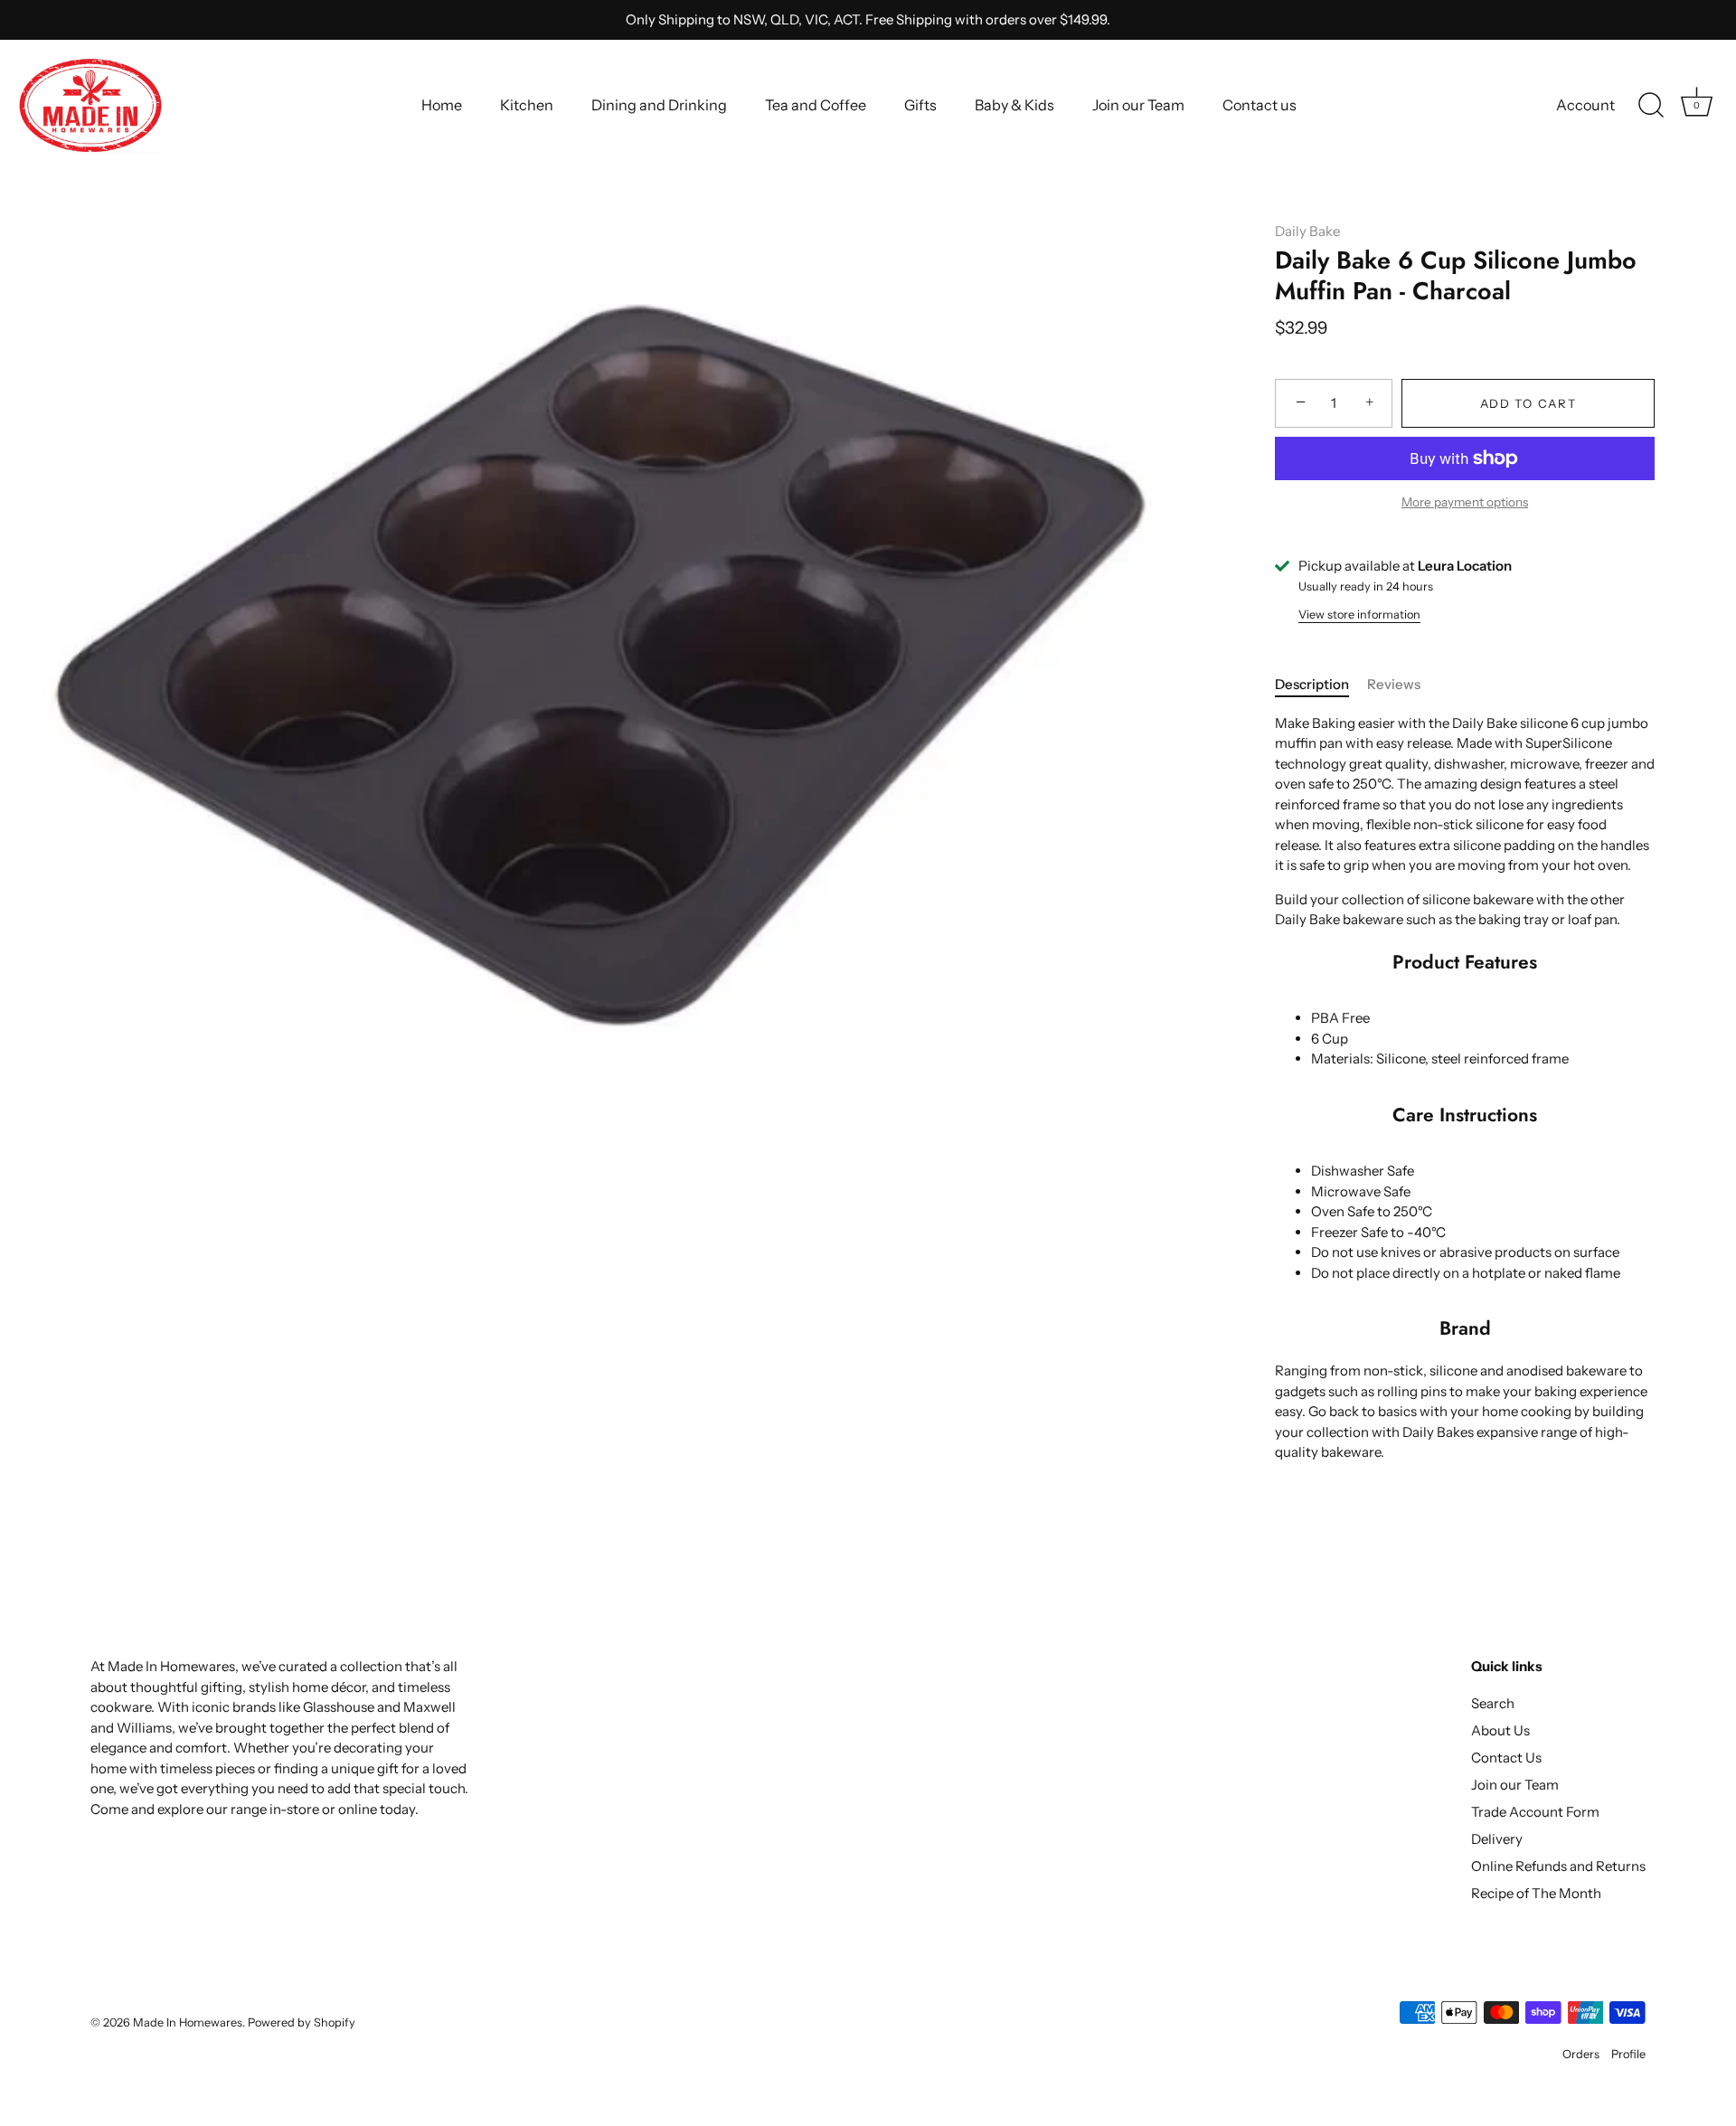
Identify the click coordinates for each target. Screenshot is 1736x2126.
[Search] (1651, 106)
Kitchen (527, 105)
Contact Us (1506, 1757)
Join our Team (1138, 105)
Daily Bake (1307, 231)
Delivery (1497, 1839)
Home (442, 105)
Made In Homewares (188, 2022)
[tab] (1321, 685)
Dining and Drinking (659, 105)
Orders (1581, 2054)
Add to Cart (1528, 403)
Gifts (920, 105)
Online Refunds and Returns (1558, 1866)
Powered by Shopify (302, 2022)
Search (1493, 1703)
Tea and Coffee (816, 105)
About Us (1500, 1730)
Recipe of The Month (1536, 1893)
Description (1312, 684)
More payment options (1465, 502)
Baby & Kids (1014, 105)
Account (1585, 105)
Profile (1628, 2054)
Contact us (1260, 105)
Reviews (1394, 684)
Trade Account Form (1535, 1812)
